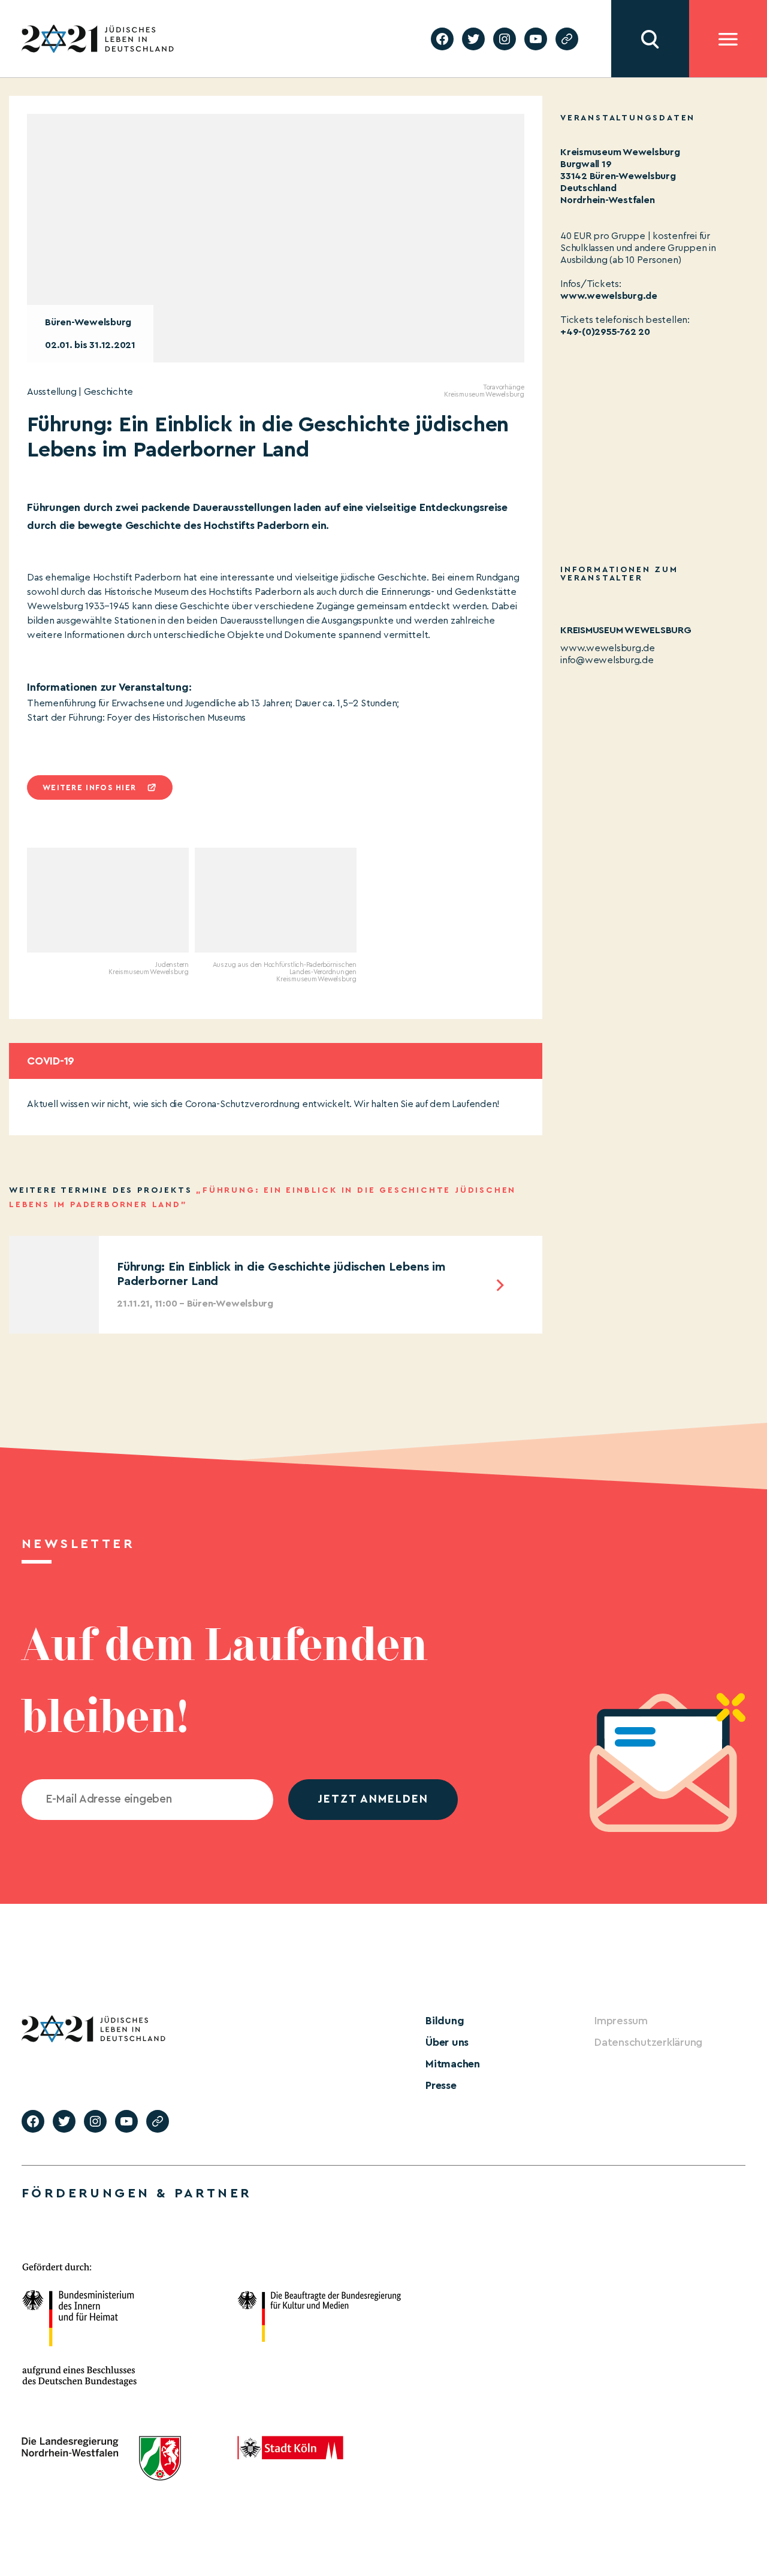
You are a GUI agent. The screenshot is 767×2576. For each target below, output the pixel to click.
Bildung (445, 2021)
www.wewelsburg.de (609, 296)
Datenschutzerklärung (648, 2042)
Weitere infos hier (89, 787)
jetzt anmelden (373, 1799)
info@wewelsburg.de (607, 660)
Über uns (447, 2042)
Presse (441, 2085)
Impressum (621, 2021)
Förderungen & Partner (137, 2193)
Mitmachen (453, 2064)
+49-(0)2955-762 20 (605, 332)
